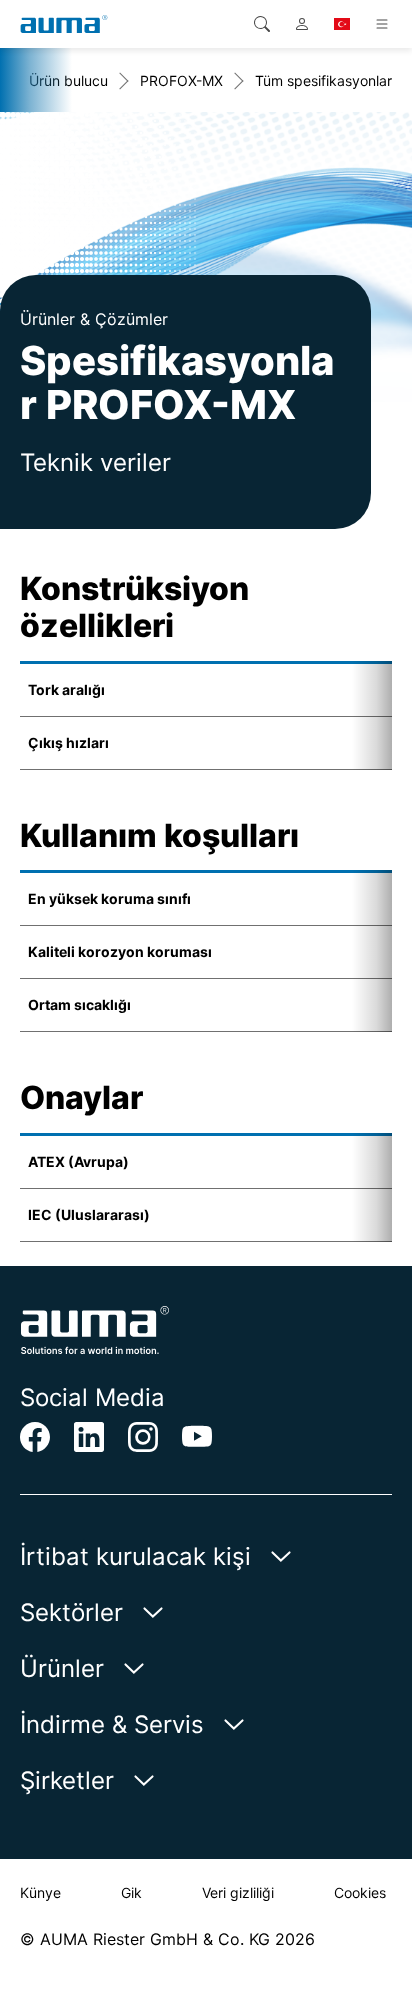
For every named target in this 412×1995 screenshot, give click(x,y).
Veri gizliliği (238, 1892)
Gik (131, 1892)
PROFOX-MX (181, 80)
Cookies (360, 1892)
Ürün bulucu (68, 80)
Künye (40, 1892)
